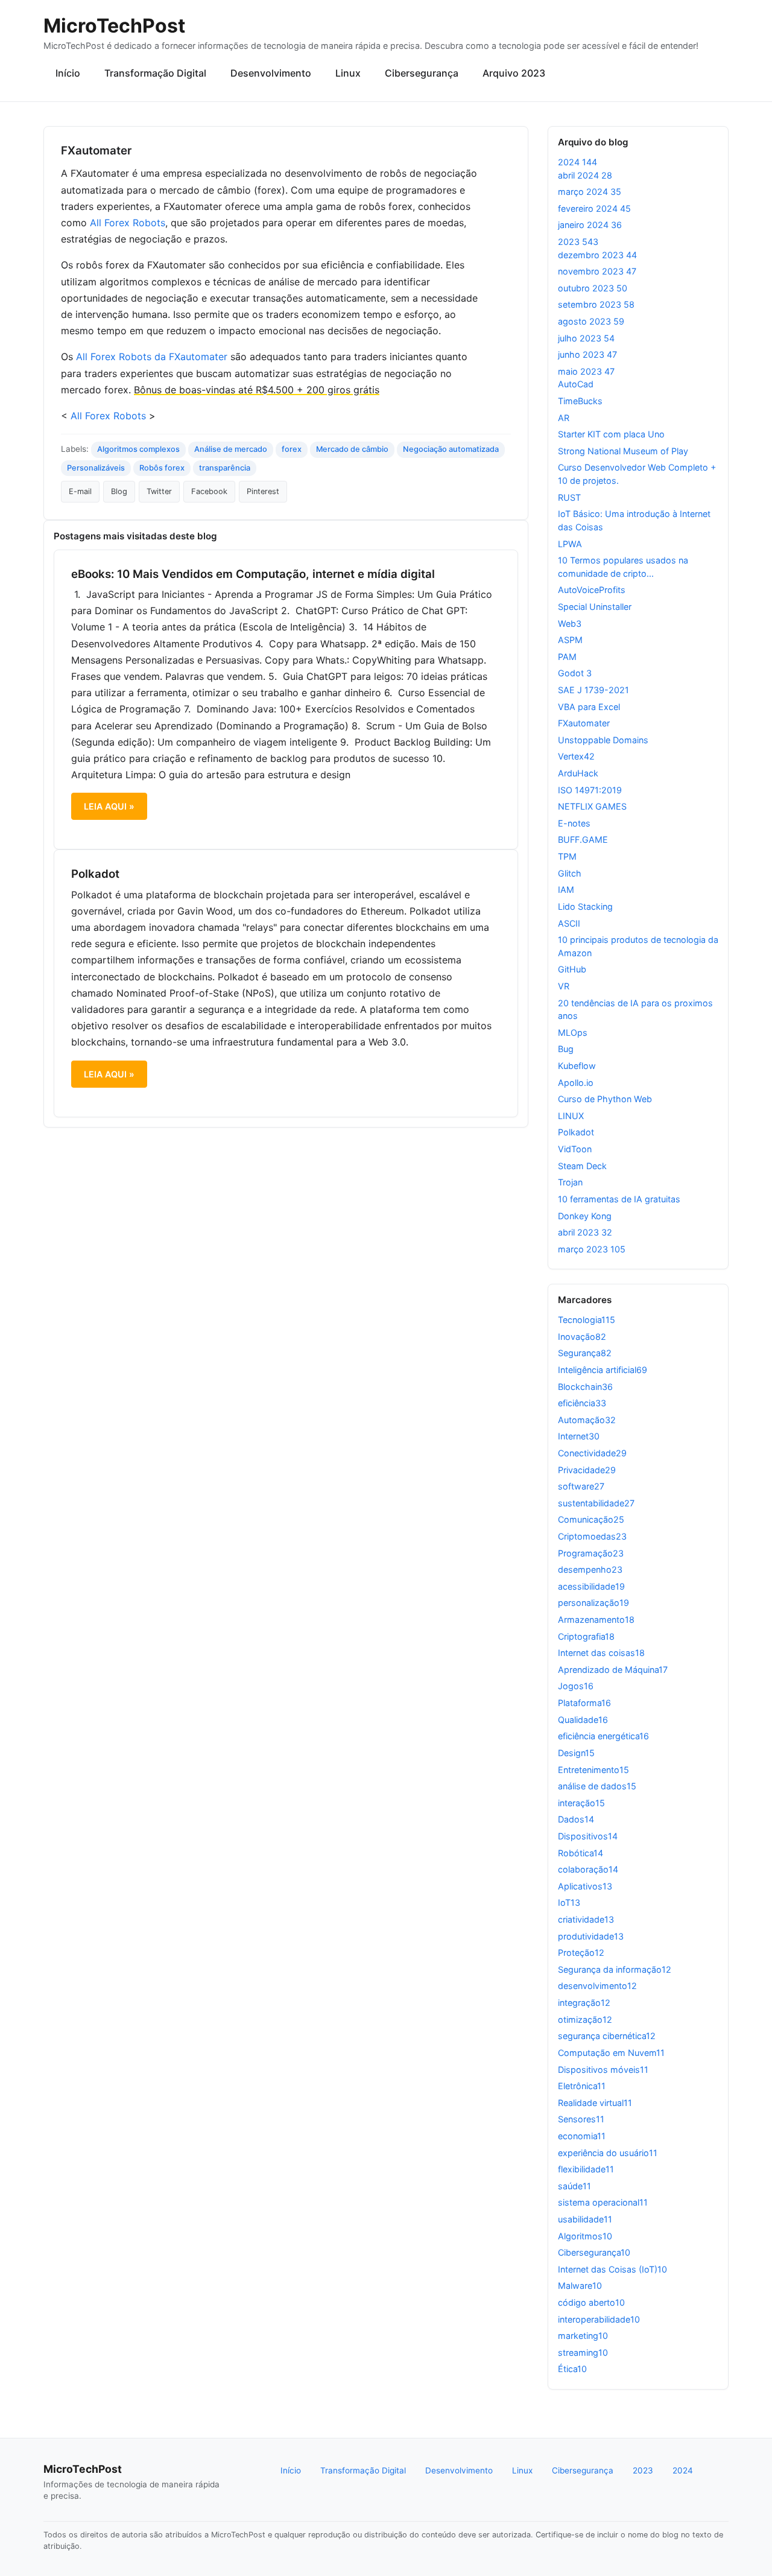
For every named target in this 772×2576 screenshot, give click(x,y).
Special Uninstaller (595, 607)
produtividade (591, 1936)
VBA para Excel (589, 707)
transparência (225, 468)
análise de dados (597, 1786)
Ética (572, 2369)
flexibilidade (586, 2169)
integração (584, 2003)
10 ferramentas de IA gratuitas (619, 1199)
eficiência (582, 1403)
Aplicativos (585, 1886)
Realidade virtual (595, 2103)
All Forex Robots (128, 223)
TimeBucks (580, 401)
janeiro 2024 (590, 225)
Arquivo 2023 (514, 73)
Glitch (570, 873)
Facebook (209, 491)
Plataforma (584, 1703)
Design (576, 1753)
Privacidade (587, 1470)
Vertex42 (576, 756)
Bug (566, 1049)
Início (68, 73)
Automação (587, 1420)
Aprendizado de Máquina (613, 1670)
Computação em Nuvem (611, 2053)
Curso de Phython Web (605, 1099)
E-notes (574, 823)
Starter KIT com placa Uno (611, 434)
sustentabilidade (596, 1503)
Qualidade (583, 1720)
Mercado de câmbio (352, 449)
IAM (566, 890)
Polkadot (95, 874)
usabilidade (585, 2219)
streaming (583, 2352)
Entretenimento (593, 1770)
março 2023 (592, 1249)
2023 (578, 242)
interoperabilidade (599, 2319)
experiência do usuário (608, 2153)
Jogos (576, 1686)
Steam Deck (582, 1166)
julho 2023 (586, 338)
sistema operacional (603, 2202)
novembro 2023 (597, 271)
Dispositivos (588, 1836)
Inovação (582, 1337)
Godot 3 (575, 673)
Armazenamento (596, 1620)
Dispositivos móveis (603, 2070)
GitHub (572, 969)
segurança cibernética (607, 2036)
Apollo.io (576, 1083)
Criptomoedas (592, 1536)
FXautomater (584, 723)
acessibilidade (591, 1586)
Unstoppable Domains (603, 740)
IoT (569, 1902)
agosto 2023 (591, 321)
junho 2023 (587, 354)
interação (581, 1803)
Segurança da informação (615, 1969)
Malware (580, 2286)
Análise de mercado (231, 449)
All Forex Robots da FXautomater (152, 357)
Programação (591, 1553)
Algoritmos (585, 2236)
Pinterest (263, 491)
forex (292, 449)
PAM (567, 657)
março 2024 (590, 192)
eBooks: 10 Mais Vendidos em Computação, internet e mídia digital (253, 574)
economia (582, 2136)
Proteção (581, 1953)
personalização (593, 1603)
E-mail (80, 491)
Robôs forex (162, 468)
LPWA (570, 544)
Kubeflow (577, 1066)
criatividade (586, 1919)
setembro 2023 (596, 304)
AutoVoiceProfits (592, 590)
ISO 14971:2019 (590, 790)
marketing (583, 2336)
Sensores (581, 2119)
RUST (569, 497)
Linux (348, 73)
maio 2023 (586, 371)
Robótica (581, 1853)
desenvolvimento (597, 1986)
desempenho (590, 1569)
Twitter (159, 491)
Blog (119, 491)
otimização (585, 2019)
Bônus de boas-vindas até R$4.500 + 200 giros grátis (257, 390)
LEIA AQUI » (109, 806)
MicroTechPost (114, 26)
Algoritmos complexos (138, 449)
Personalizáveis (96, 468)
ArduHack (578, 773)
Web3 (570, 623)
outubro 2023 (593, 288)
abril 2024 (585, 175)
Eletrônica (582, 2086)
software (581, 1486)
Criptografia (586, 1636)
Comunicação (591, 1519)
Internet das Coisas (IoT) (612, 2269)
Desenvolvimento (271, 73)
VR (564, 986)
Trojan (570, 1182)
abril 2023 (585, 1232)
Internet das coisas (601, 1653)
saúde (574, 2186)
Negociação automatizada (451, 449)
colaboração (588, 1869)
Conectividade (592, 1453)
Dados (576, 1819)
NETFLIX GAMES (592, 806)
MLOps (573, 1033)
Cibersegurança (422, 73)
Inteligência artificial (603, 1370)
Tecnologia (587, 1320)
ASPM (570, 640)
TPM (567, 856)
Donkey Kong (585, 1216)
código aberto (591, 2302)
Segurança (585, 1353)
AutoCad (576, 384)
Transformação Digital (155, 73)
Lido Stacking (585, 906)
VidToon (575, 1149)
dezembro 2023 (597, 255)
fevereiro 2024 (594, 208)
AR (564, 418)
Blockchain (585, 1387)
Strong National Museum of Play (623, 451)
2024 (577, 162)
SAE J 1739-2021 (593, 690)
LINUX (571, 1116)
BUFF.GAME (583, 839)
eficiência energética (603, 1736)
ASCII (569, 923)
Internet (579, 1436)
